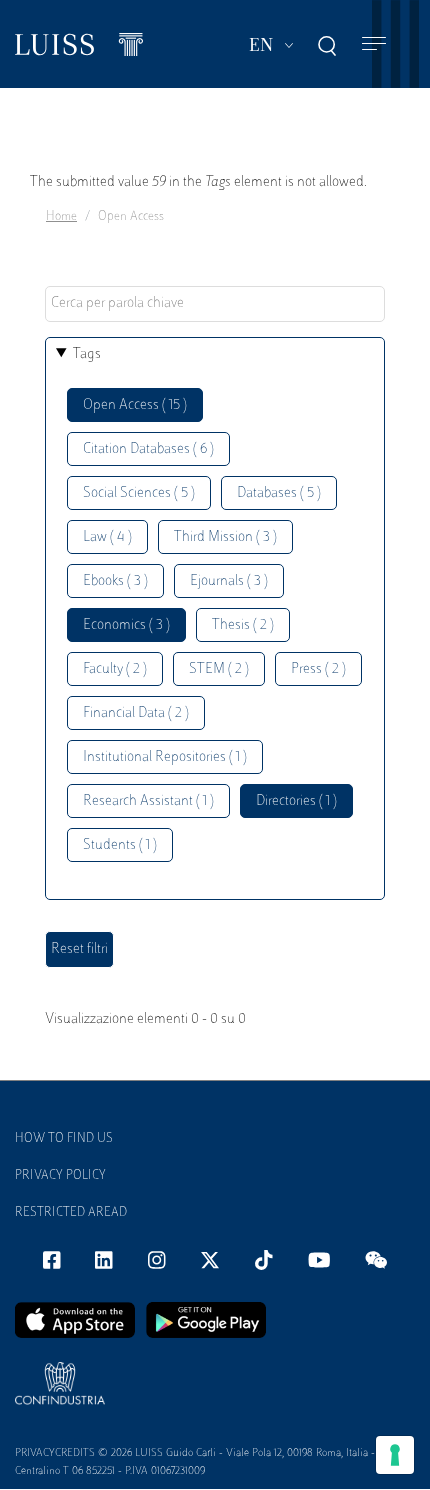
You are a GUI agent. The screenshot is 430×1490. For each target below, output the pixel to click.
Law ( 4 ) (107, 537)
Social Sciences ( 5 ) (139, 493)
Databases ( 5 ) (279, 493)
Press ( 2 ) (318, 669)
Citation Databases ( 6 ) (148, 449)
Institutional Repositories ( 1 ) (165, 757)
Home (61, 217)
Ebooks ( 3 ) (115, 581)
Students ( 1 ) (120, 845)
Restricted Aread (71, 1213)
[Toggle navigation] (374, 44)
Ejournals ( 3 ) (229, 581)
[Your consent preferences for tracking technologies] (395, 1455)
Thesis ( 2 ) (243, 625)
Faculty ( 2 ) (115, 669)
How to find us (64, 1139)
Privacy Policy (60, 1176)
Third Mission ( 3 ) (225, 537)
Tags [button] (87, 354)
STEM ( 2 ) (219, 669)
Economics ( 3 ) (126, 625)
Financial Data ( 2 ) (136, 713)
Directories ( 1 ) (296, 801)
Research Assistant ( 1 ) (148, 801)
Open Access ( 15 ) (135, 405)
